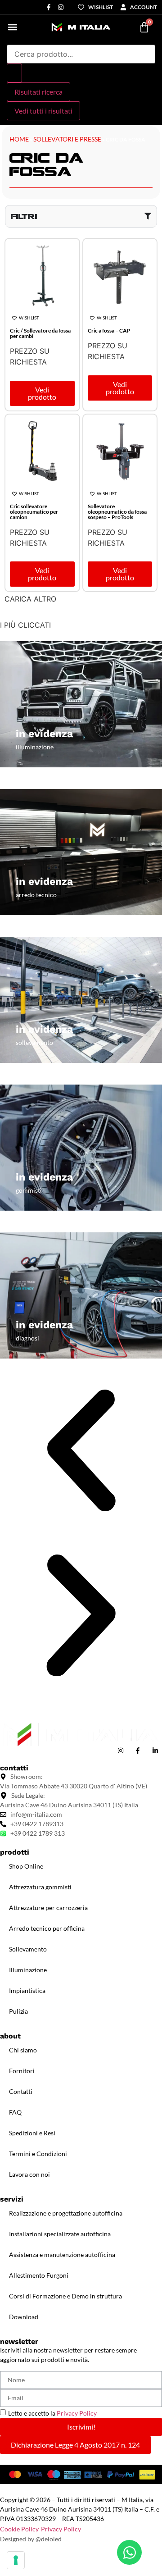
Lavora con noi (29, 2174)
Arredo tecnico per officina (47, 1928)
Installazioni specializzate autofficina (60, 2234)
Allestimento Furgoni (39, 2275)
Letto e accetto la (52, 2413)
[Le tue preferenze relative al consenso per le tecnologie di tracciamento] (16, 2560)
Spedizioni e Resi (32, 2133)
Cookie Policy (19, 2529)
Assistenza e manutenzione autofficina (62, 2255)
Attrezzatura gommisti (40, 1887)
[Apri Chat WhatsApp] (129, 2552)
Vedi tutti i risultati (43, 111)
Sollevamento (28, 1949)
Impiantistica (27, 1990)
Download (24, 2317)
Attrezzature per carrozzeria (48, 1908)
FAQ (15, 2112)
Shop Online (26, 1866)
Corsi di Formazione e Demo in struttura (65, 2296)
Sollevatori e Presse (67, 139)
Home (19, 139)
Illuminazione (28, 1970)
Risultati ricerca (38, 92)
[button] (12, 27)
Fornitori (22, 2071)
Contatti (21, 2091)
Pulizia (18, 2011)
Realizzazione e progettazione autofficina (66, 2213)
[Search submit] (14, 73)
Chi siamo (23, 2050)
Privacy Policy (77, 2413)
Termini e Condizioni (38, 2154)
